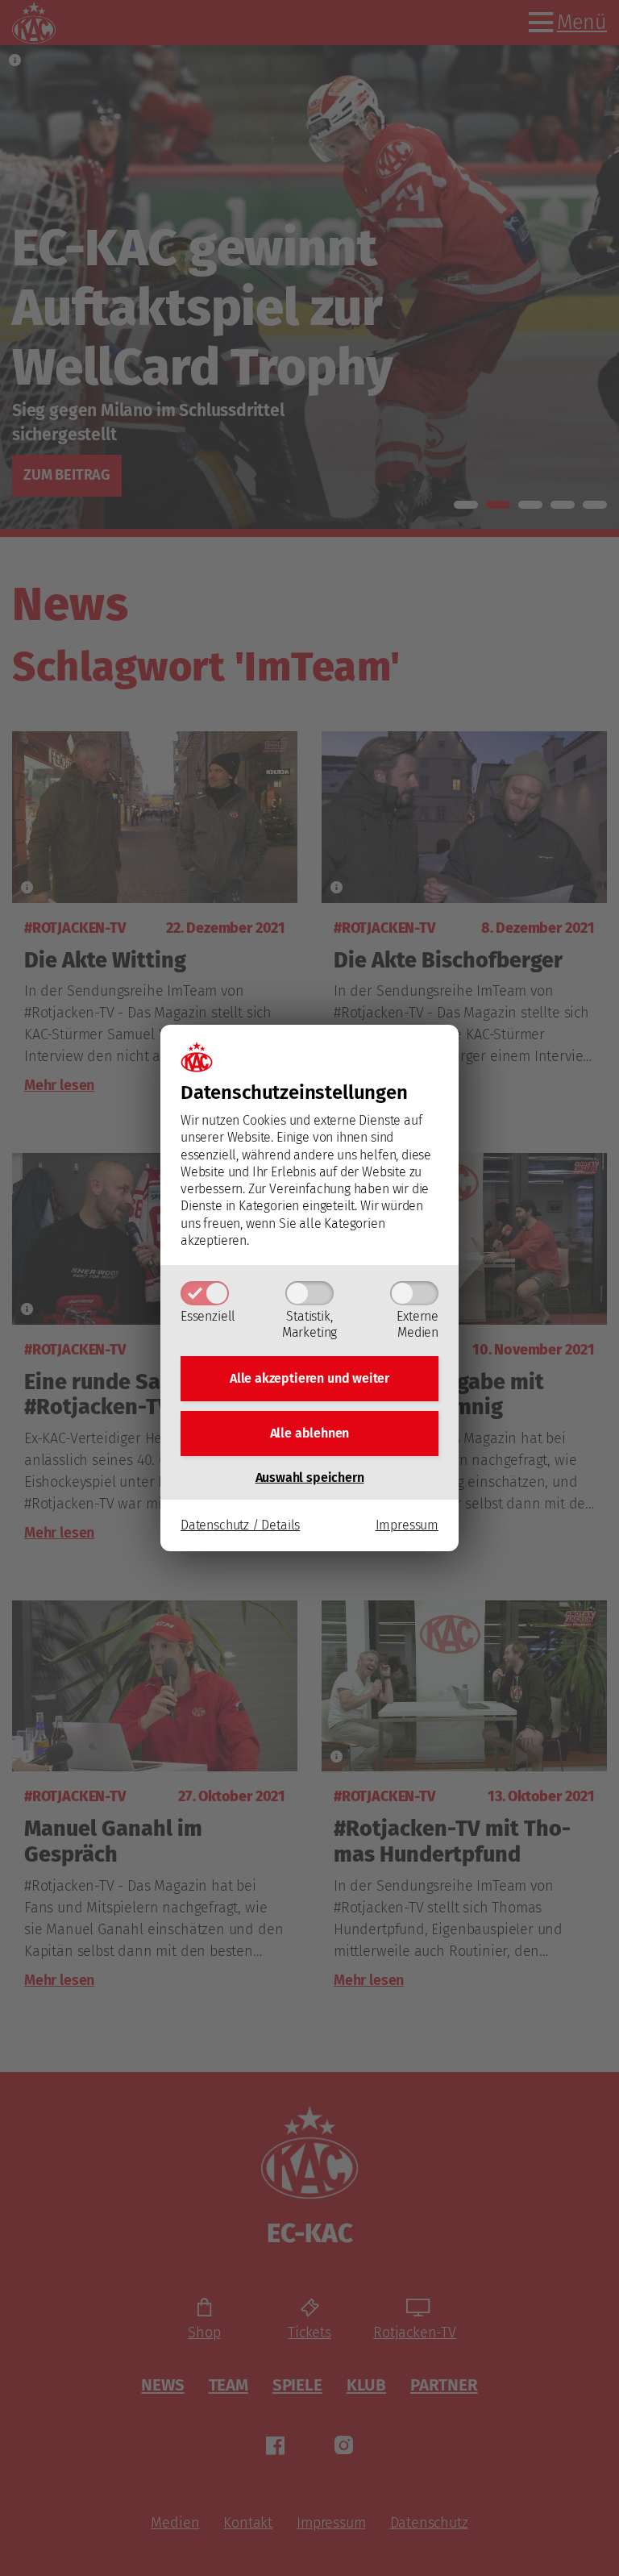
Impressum (407, 1525)
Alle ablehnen (310, 1433)
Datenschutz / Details (240, 1525)
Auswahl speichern (310, 1477)
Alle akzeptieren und (309, 1378)
